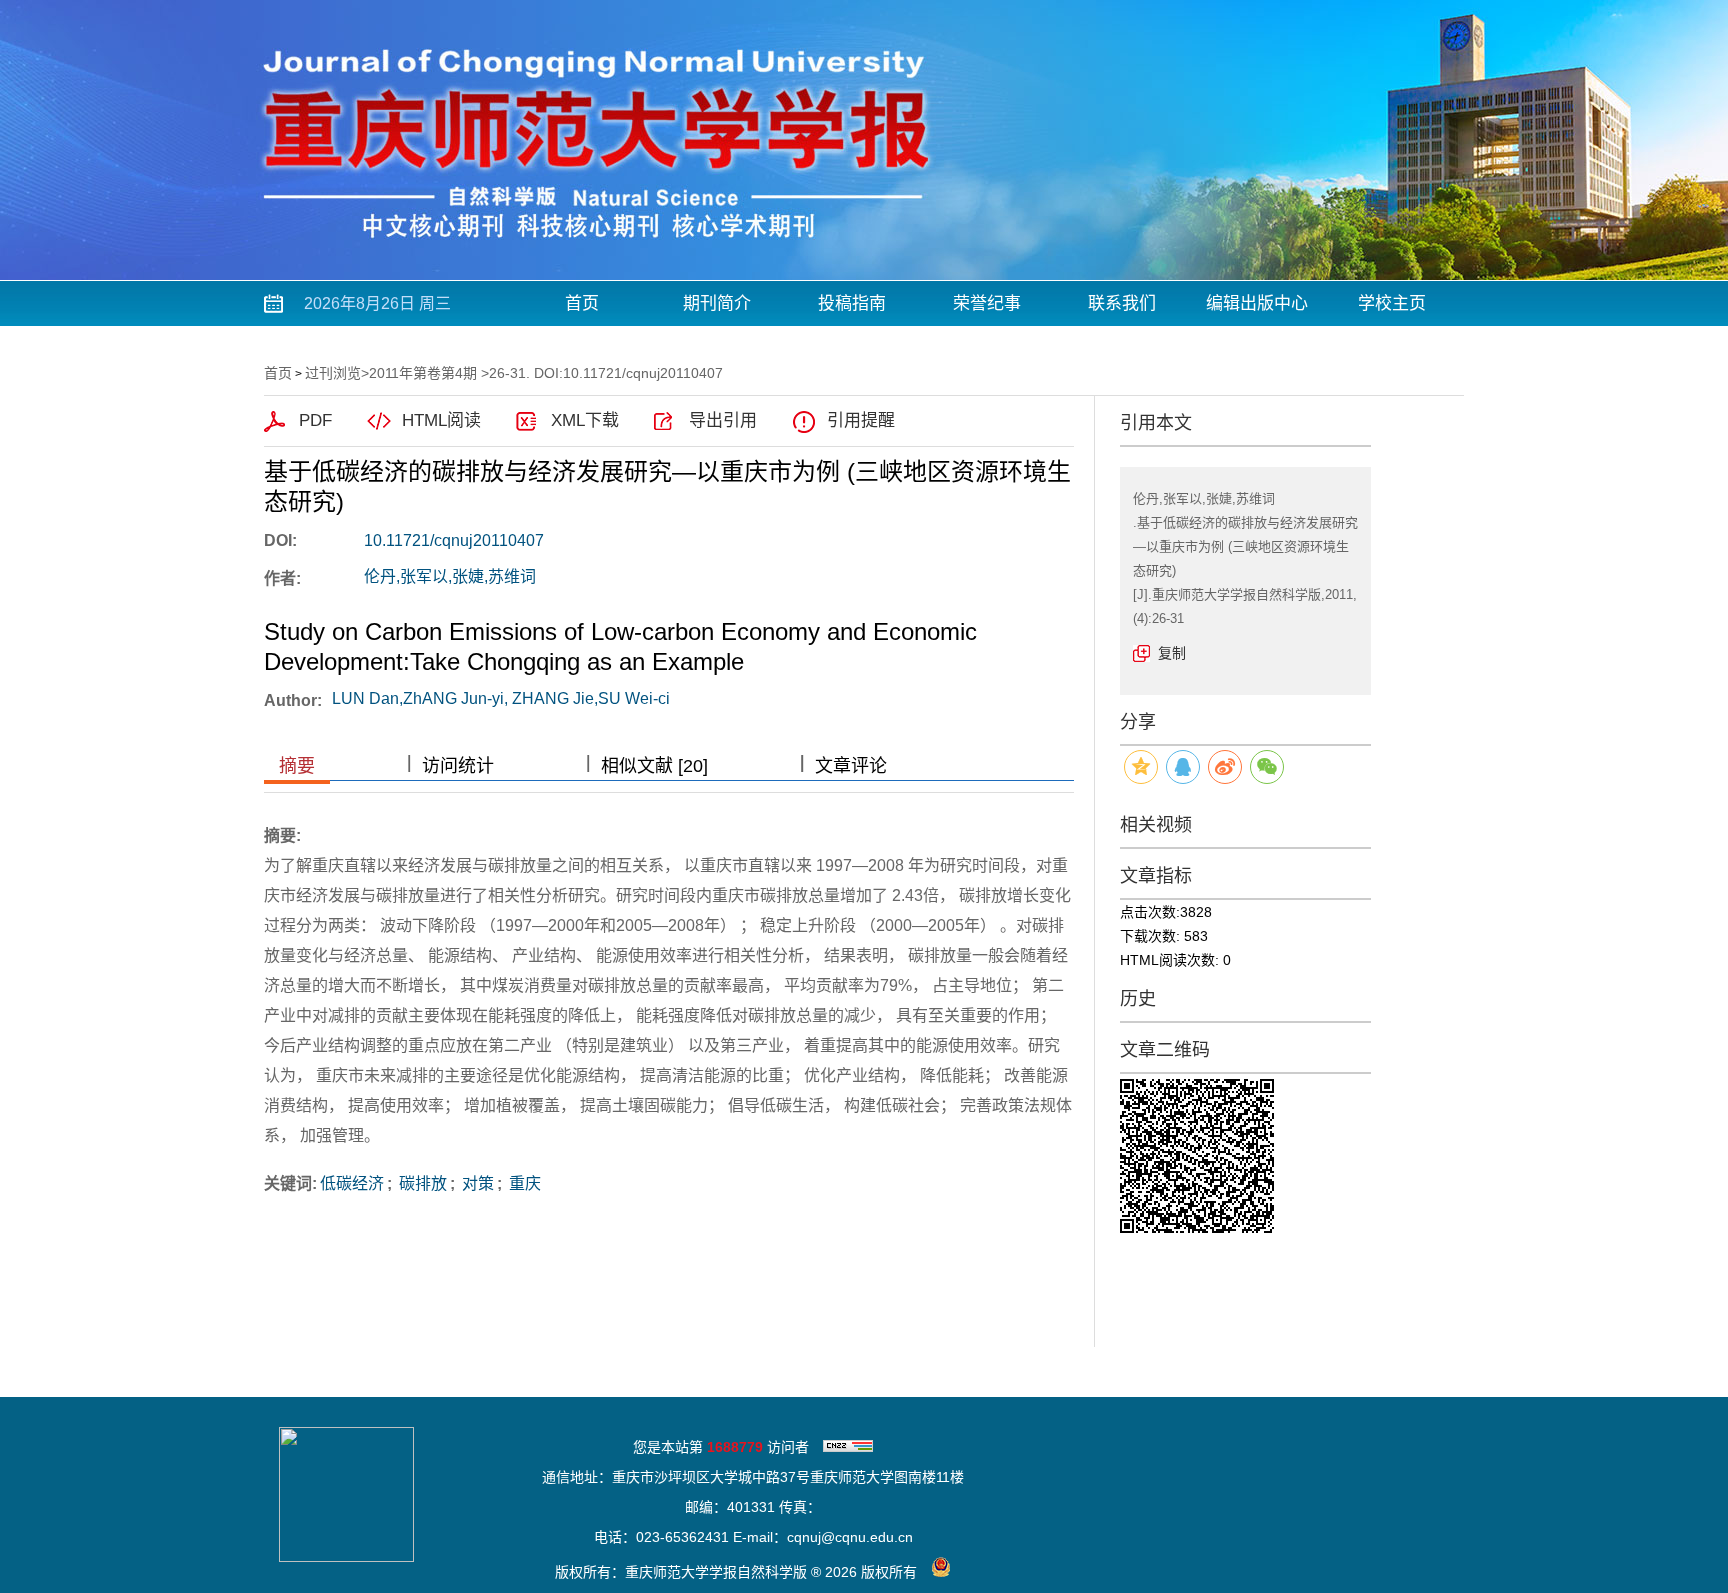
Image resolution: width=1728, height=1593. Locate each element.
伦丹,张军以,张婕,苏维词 (450, 576)
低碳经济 (352, 1183)
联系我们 (1122, 303)
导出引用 (723, 420)
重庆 (523, 1183)
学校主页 (1392, 303)
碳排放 (421, 1183)
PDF (315, 420)
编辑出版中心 (1257, 303)
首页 (582, 303)
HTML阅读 (441, 420)
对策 (476, 1183)
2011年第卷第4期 (423, 373)
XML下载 (585, 420)
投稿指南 (852, 303)
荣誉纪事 (987, 303)
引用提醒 (861, 420)
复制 (1172, 653)
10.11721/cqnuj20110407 (454, 540)
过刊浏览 (333, 373)
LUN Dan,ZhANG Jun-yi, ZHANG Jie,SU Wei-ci (501, 698)
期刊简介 (717, 303)
